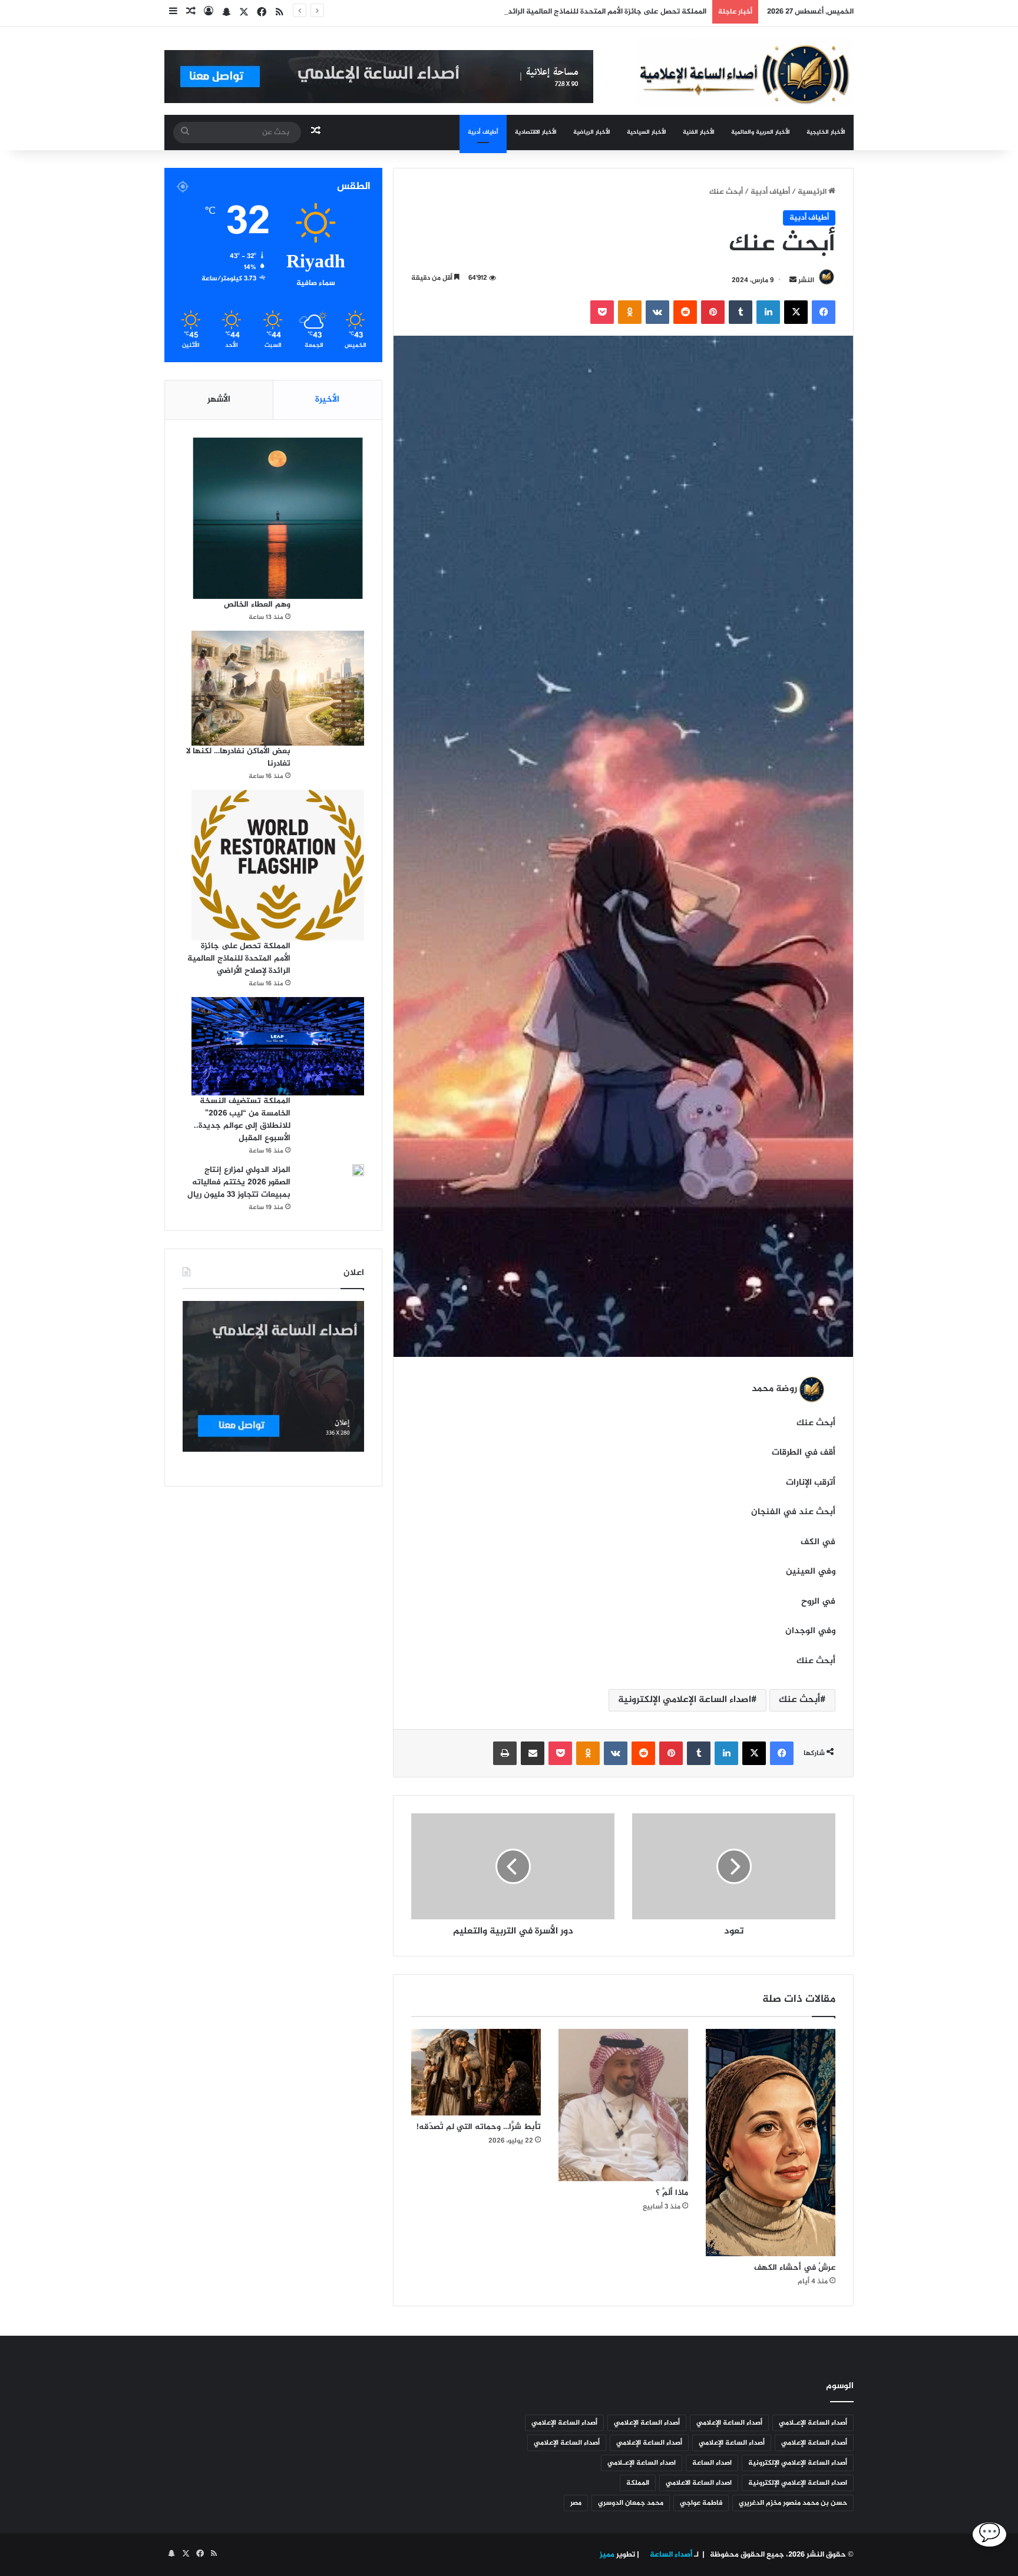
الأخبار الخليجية (826, 132)
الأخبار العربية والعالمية (761, 132)
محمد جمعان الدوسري (631, 2503)
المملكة (638, 2483)
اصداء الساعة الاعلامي (699, 2483)
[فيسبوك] (824, 312)
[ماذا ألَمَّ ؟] (623, 2105)
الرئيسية (813, 192)
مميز (607, 2555)
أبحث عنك (799, 1700)
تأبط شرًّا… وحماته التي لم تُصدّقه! (477, 2127)
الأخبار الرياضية (592, 132)
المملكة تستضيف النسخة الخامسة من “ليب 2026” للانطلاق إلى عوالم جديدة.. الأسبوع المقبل (242, 1120)
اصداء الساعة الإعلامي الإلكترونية (685, 1700)
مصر (576, 2503)
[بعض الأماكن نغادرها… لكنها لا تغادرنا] (278, 688)
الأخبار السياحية (647, 132)
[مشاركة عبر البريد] (533, 1753)
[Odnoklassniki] (630, 312)
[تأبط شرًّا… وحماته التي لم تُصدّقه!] (476, 2072)
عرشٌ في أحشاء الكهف (795, 2268)
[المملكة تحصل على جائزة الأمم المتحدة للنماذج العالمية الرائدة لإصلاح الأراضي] (278, 865)
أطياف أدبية (483, 132)
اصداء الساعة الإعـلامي (642, 2463)
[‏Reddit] (685, 312)
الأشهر (219, 400)
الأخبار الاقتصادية (536, 132)
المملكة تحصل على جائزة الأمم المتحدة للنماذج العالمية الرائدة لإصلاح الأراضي (582, 12)
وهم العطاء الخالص (257, 605)
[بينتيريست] (713, 312)
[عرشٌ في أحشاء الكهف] (771, 2143)
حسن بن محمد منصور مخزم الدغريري (793, 2503)
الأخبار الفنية (699, 132)
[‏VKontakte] (657, 312)
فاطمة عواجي (701, 2503)
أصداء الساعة (670, 2555)
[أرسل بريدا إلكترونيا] (793, 280)
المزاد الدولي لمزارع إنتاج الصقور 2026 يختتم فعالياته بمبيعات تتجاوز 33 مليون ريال (239, 1182)
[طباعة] (505, 1753)
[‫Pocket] (602, 312)
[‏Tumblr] (741, 312)
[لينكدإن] (768, 312)
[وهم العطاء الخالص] (278, 518)
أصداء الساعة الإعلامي (729, 2423)
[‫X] (796, 312)
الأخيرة (327, 400)
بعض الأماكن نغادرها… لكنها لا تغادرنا (238, 757)
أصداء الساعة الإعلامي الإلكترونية (798, 2463)
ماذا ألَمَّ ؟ (672, 2193)
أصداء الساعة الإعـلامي (813, 2423)
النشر (806, 280)
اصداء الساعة (712, 2463)
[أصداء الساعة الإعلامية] (745, 73)
